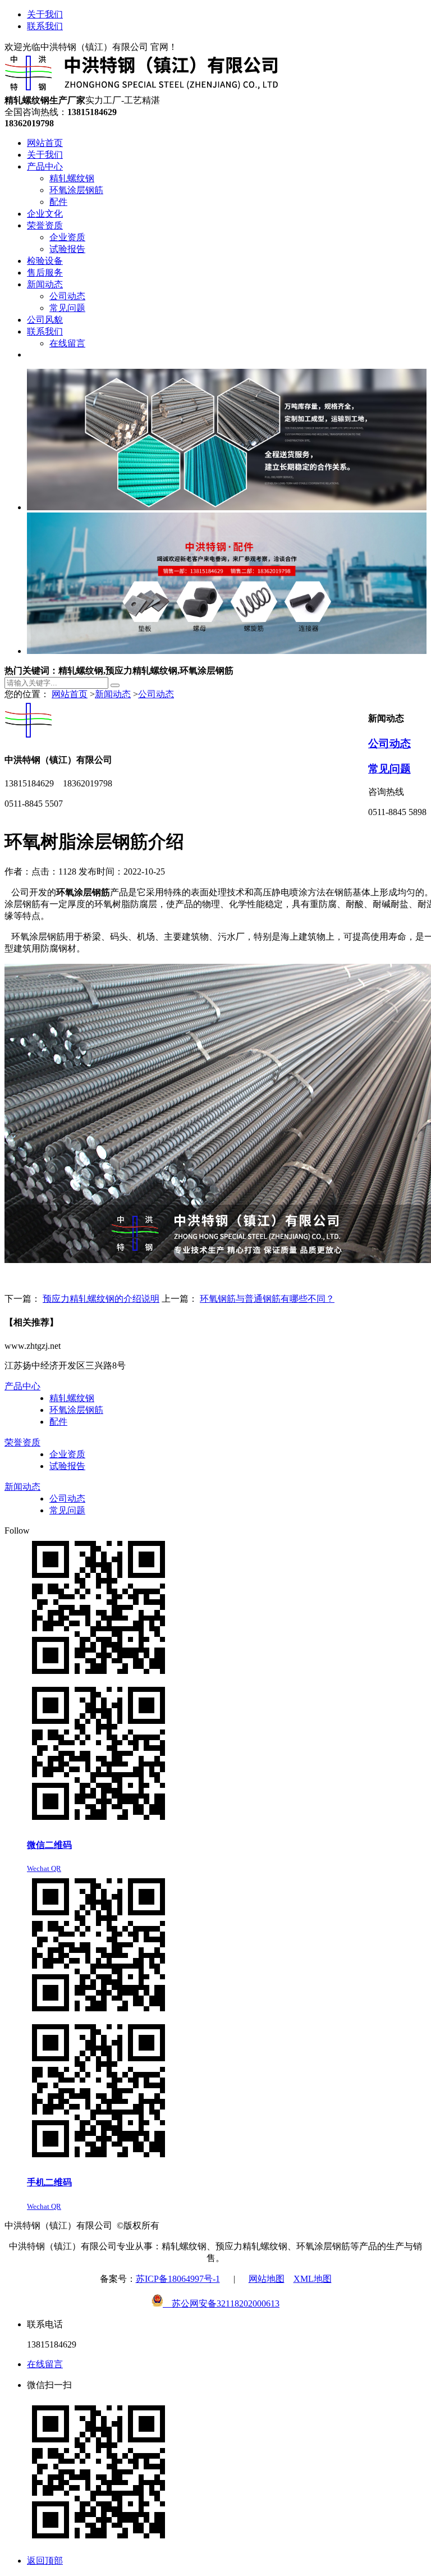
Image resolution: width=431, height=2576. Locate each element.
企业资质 (67, 1454)
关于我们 (45, 14)
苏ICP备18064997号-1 (178, 2279)
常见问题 (389, 769)
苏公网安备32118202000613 (221, 2303)
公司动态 (156, 694)
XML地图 (313, 2279)
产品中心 (22, 1386)
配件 (58, 1422)
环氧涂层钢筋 (76, 1410)
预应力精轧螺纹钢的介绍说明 (101, 1299)
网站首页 (70, 694)
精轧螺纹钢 (72, 1398)
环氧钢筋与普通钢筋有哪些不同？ (267, 1299)
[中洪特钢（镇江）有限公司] (142, 90)
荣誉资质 (22, 1442)
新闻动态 (113, 694)
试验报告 (67, 1466)
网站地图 (267, 2279)
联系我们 (45, 26)
